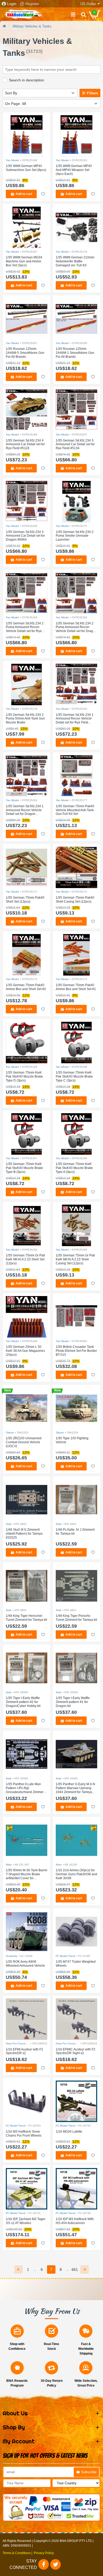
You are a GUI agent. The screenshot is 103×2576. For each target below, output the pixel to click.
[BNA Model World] (24, 14)
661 (75, 2269)
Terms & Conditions (17, 2553)
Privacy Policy (44, 2553)
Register (32, 4)
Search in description (27, 80)
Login (12, 4)
